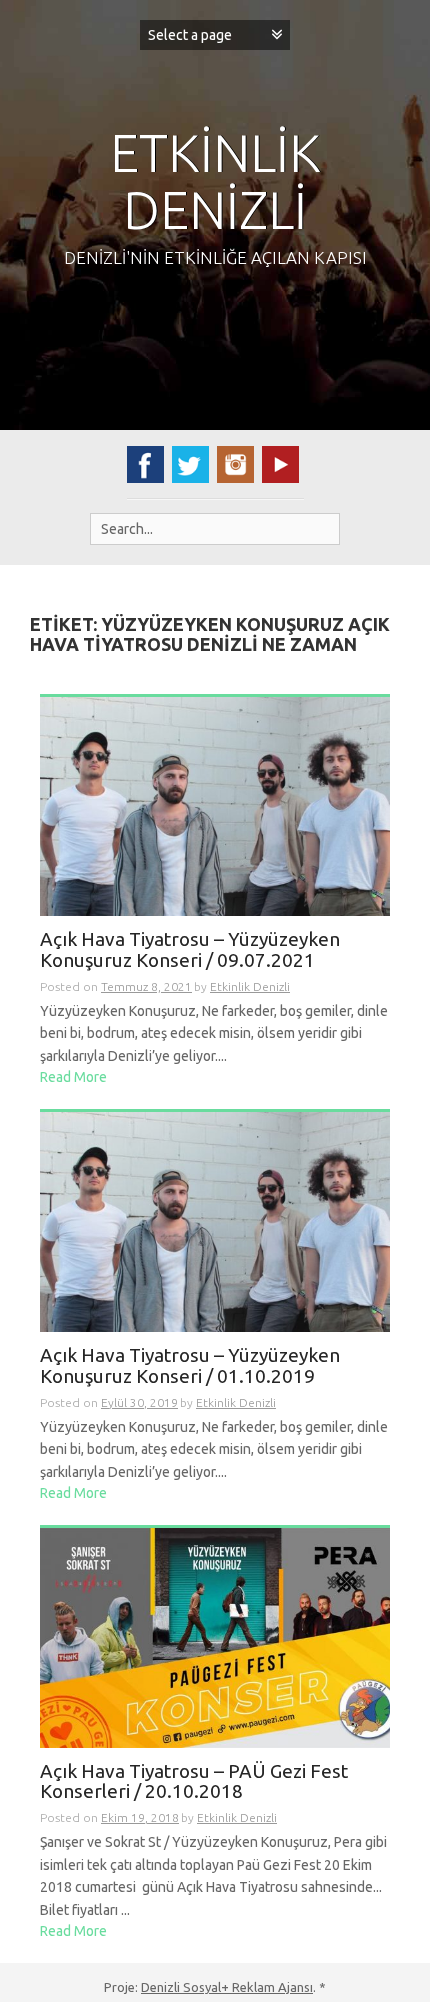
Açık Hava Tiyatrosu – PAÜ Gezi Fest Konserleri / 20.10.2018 (194, 1782)
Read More (73, 1077)
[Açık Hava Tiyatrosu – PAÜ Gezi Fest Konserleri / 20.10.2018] (215, 1636)
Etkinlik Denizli (250, 986)
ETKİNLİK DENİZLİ (215, 181)
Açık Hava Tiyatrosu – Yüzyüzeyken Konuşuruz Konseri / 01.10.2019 (190, 1366)
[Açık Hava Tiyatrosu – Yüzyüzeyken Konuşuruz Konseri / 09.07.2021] (215, 805)
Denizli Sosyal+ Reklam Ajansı (227, 1987)
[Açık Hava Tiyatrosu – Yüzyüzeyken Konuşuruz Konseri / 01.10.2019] (215, 1221)
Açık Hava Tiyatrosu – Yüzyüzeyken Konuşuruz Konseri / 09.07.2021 (190, 950)
